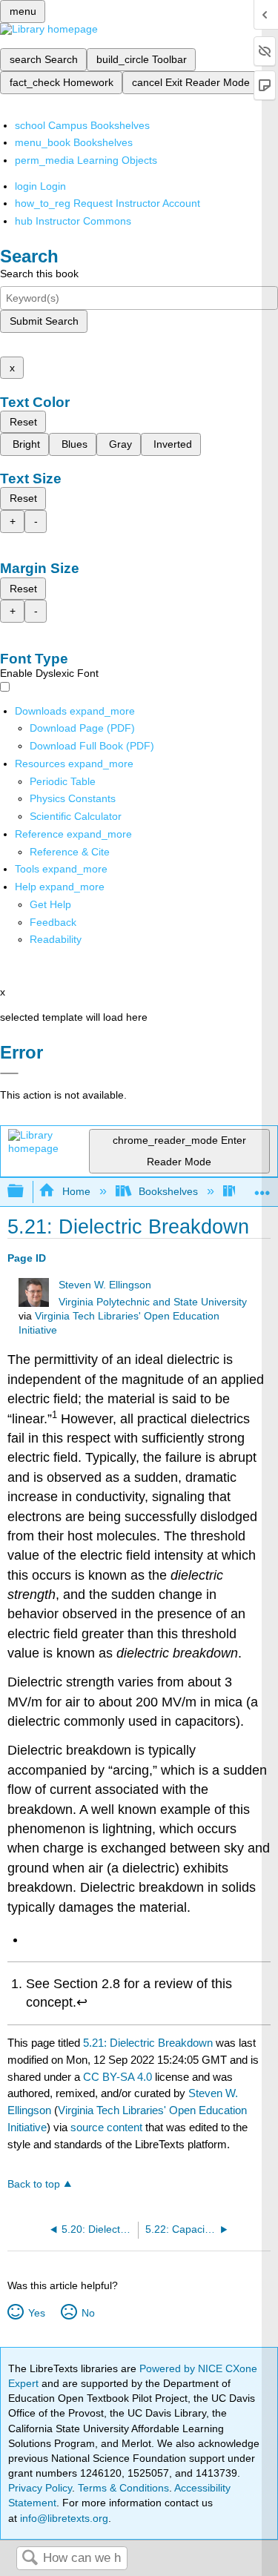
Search (30, 2559)
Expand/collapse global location (262, 1187)
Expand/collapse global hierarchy (25, 1192)
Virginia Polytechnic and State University (153, 1302)
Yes (36, 2313)
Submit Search (44, 321)
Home (76, 1191)
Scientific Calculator (76, 816)
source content (106, 2127)
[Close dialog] (9, 1073)
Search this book (39, 274)
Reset (23, 422)
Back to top (34, 2184)
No (88, 2313)
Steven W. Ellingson (105, 1285)
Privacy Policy (40, 2488)
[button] (53, 922)
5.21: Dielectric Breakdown (148, 2043)
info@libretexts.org (63, 2518)
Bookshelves (168, 1191)
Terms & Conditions (123, 2488)
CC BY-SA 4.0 (118, 2077)
